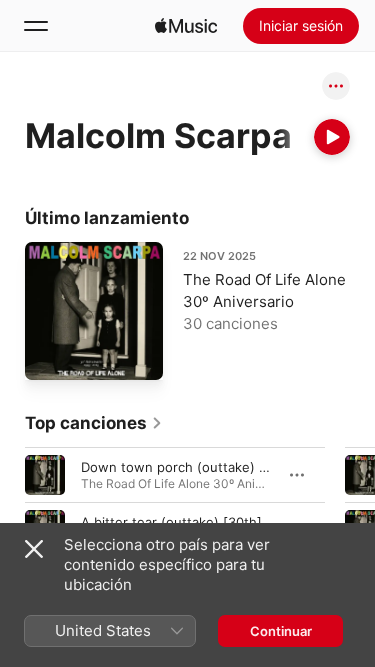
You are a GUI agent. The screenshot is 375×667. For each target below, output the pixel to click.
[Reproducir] (332, 137)
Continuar (281, 631)
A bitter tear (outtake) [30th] (171, 521)
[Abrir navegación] (36, 26)
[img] (186, 26)
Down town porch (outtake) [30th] (189, 466)
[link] (94, 423)
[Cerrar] (34, 549)
